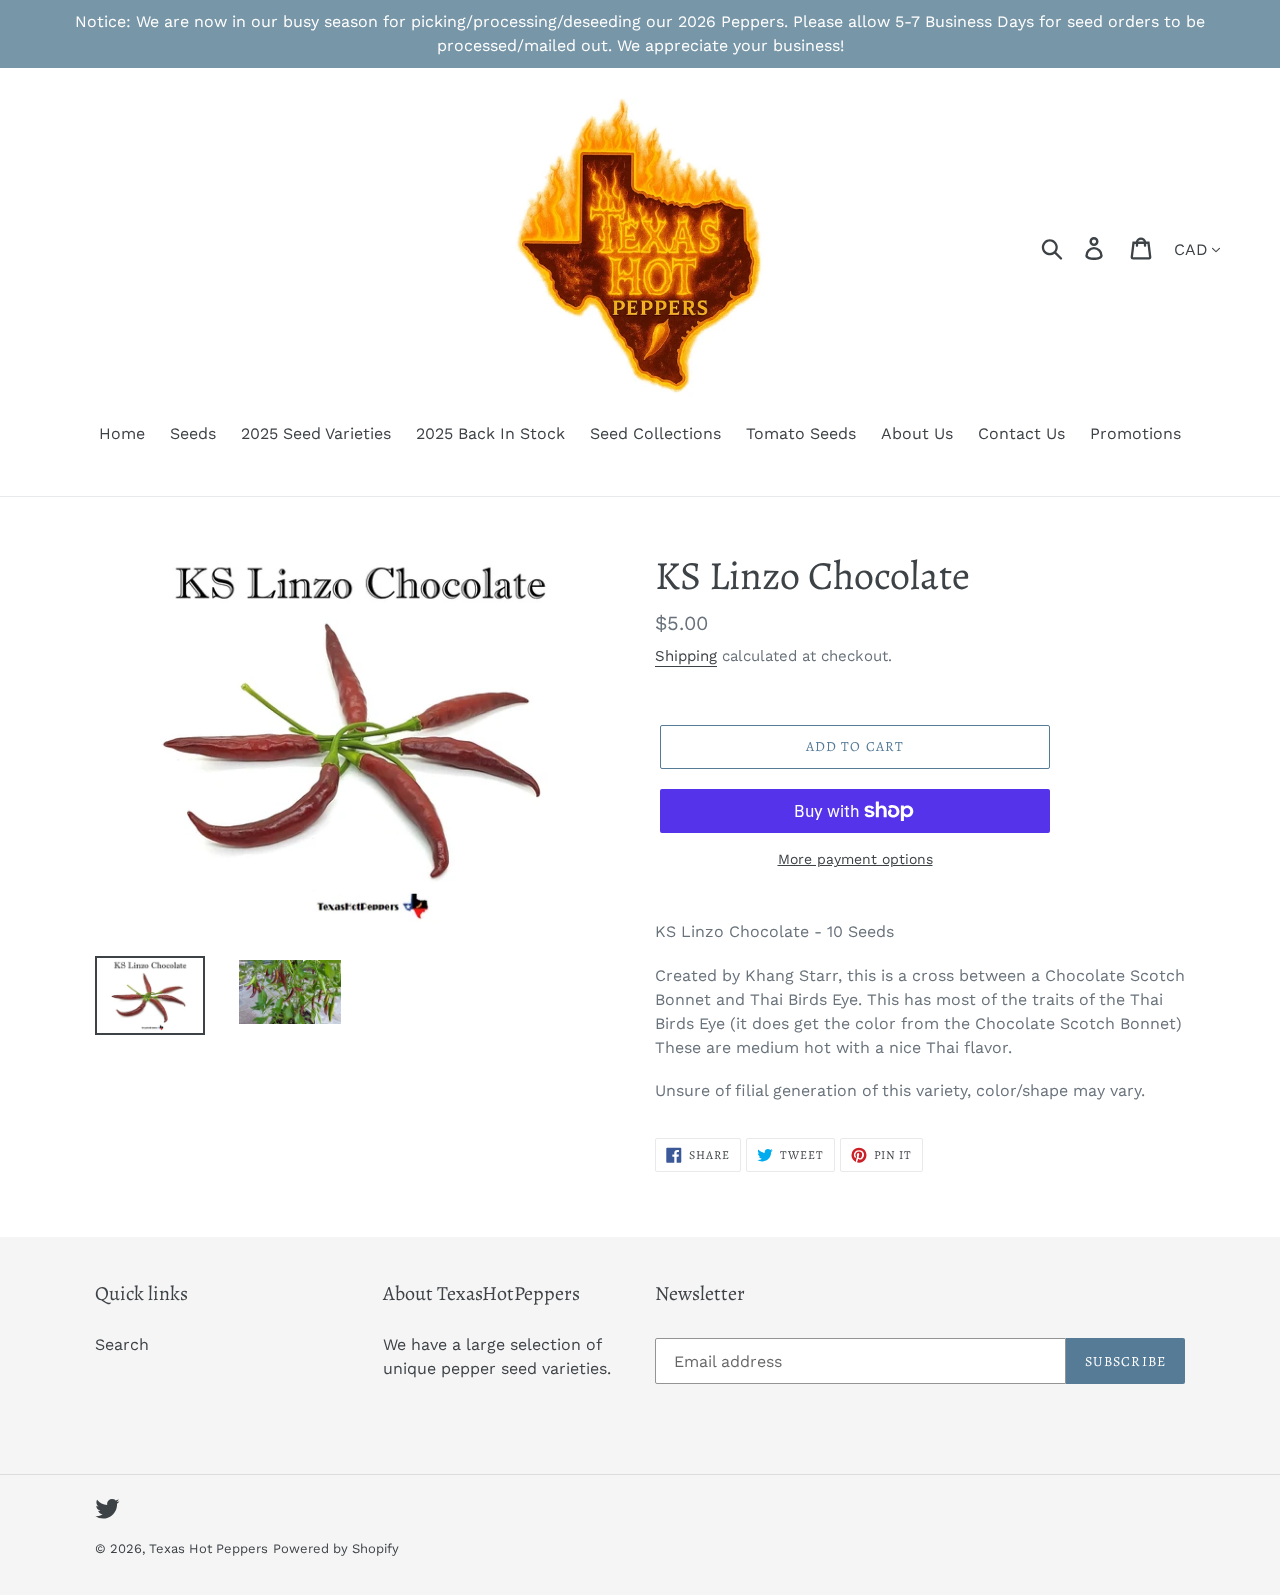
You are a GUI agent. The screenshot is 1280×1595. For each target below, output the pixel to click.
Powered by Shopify (336, 1548)
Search (122, 1344)
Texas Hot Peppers (208, 1548)
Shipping (686, 656)
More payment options (855, 859)
